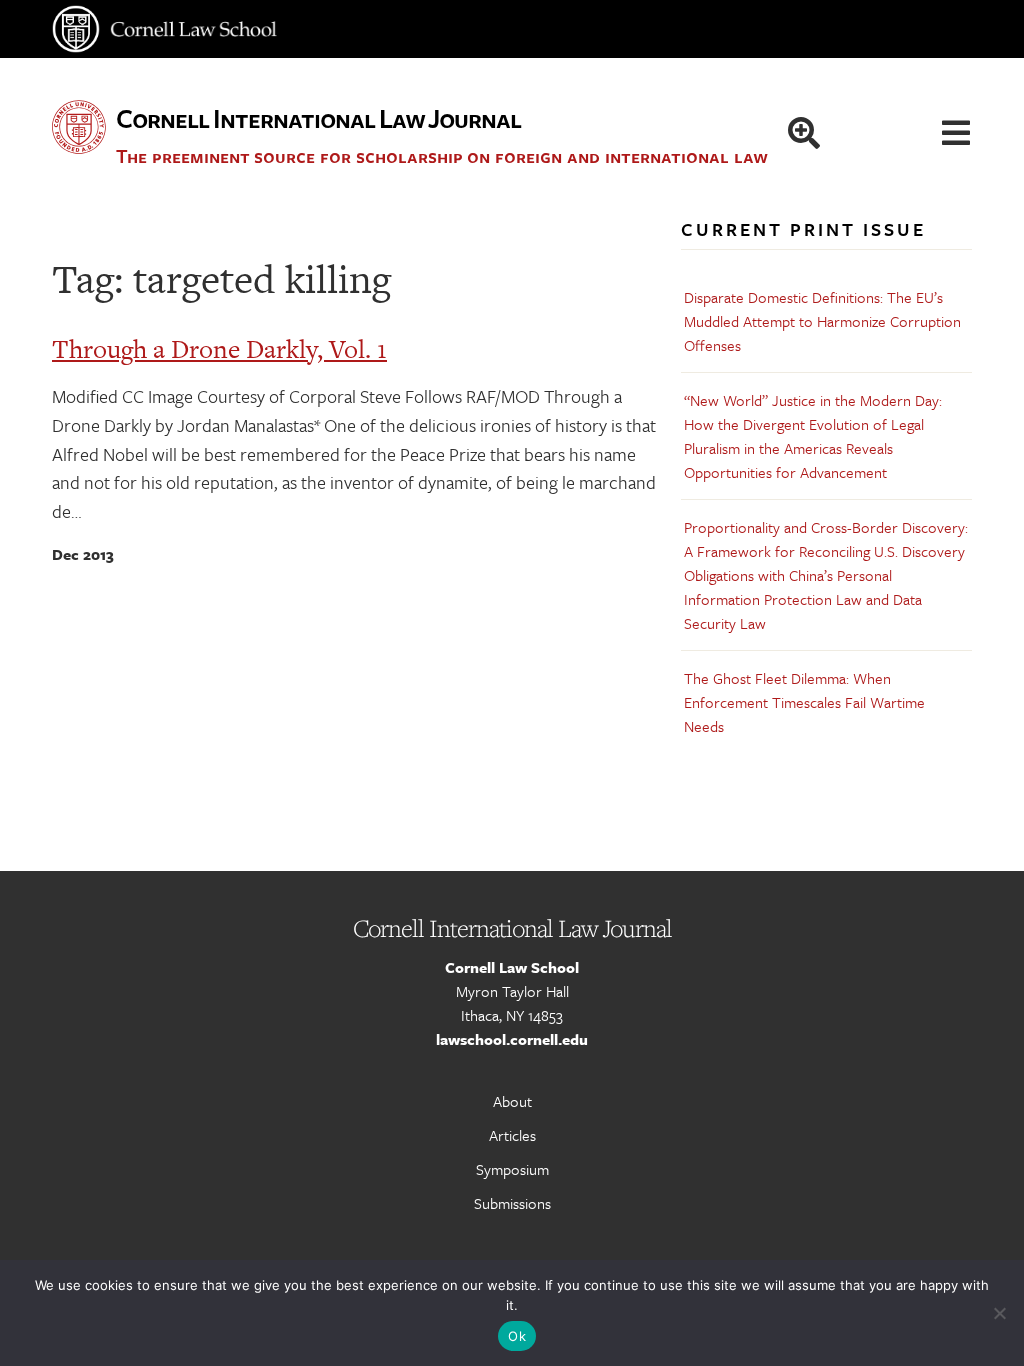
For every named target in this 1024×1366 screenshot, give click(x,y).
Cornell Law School (512, 967)
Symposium (512, 1169)
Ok (517, 1336)
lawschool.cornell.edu (512, 1039)
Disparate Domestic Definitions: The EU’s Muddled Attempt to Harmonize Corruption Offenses (822, 321)
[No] (999, 1313)
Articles (512, 1135)
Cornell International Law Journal (318, 118)
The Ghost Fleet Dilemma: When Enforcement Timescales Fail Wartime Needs (804, 702)
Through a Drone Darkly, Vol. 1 (219, 349)
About (512, 1101)
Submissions (512, 1203)
